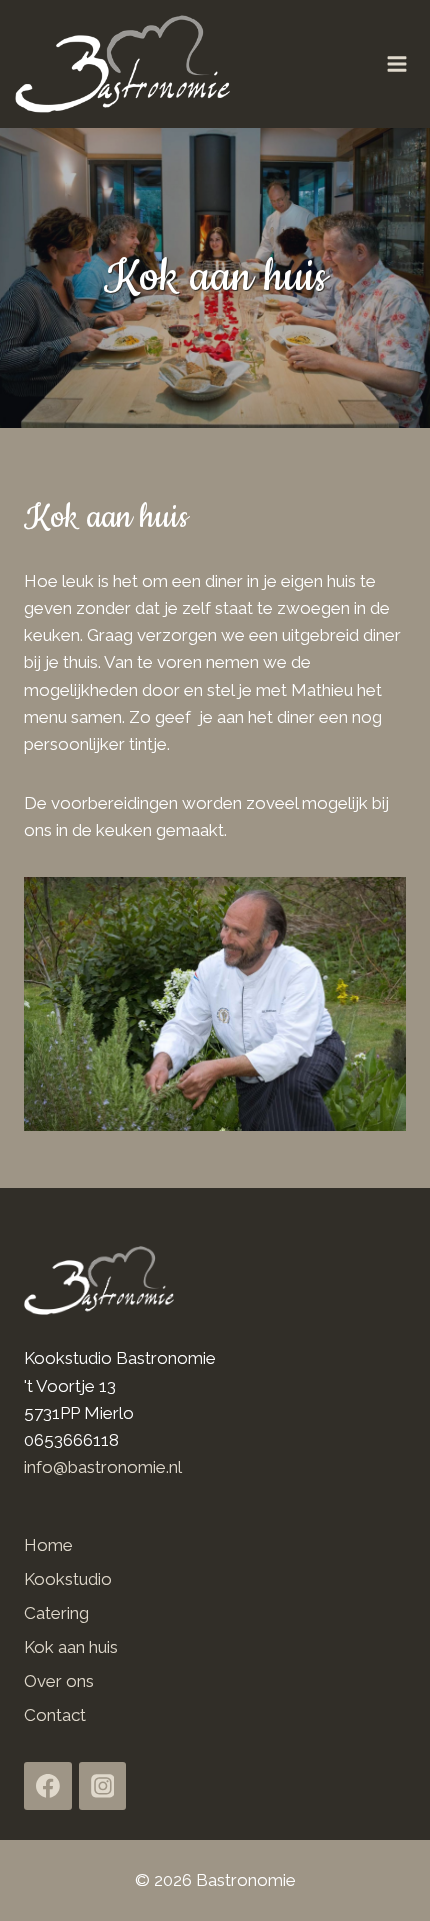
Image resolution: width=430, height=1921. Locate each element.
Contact (55, 1715)
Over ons (59, 1681)
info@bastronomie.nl (103, 1467)
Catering (56, 1613)
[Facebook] (48, 1786)
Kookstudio (68, 1579)
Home (48, 1545)
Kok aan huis (71, 1647)
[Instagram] (103, 1786)
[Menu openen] (403, 63)
